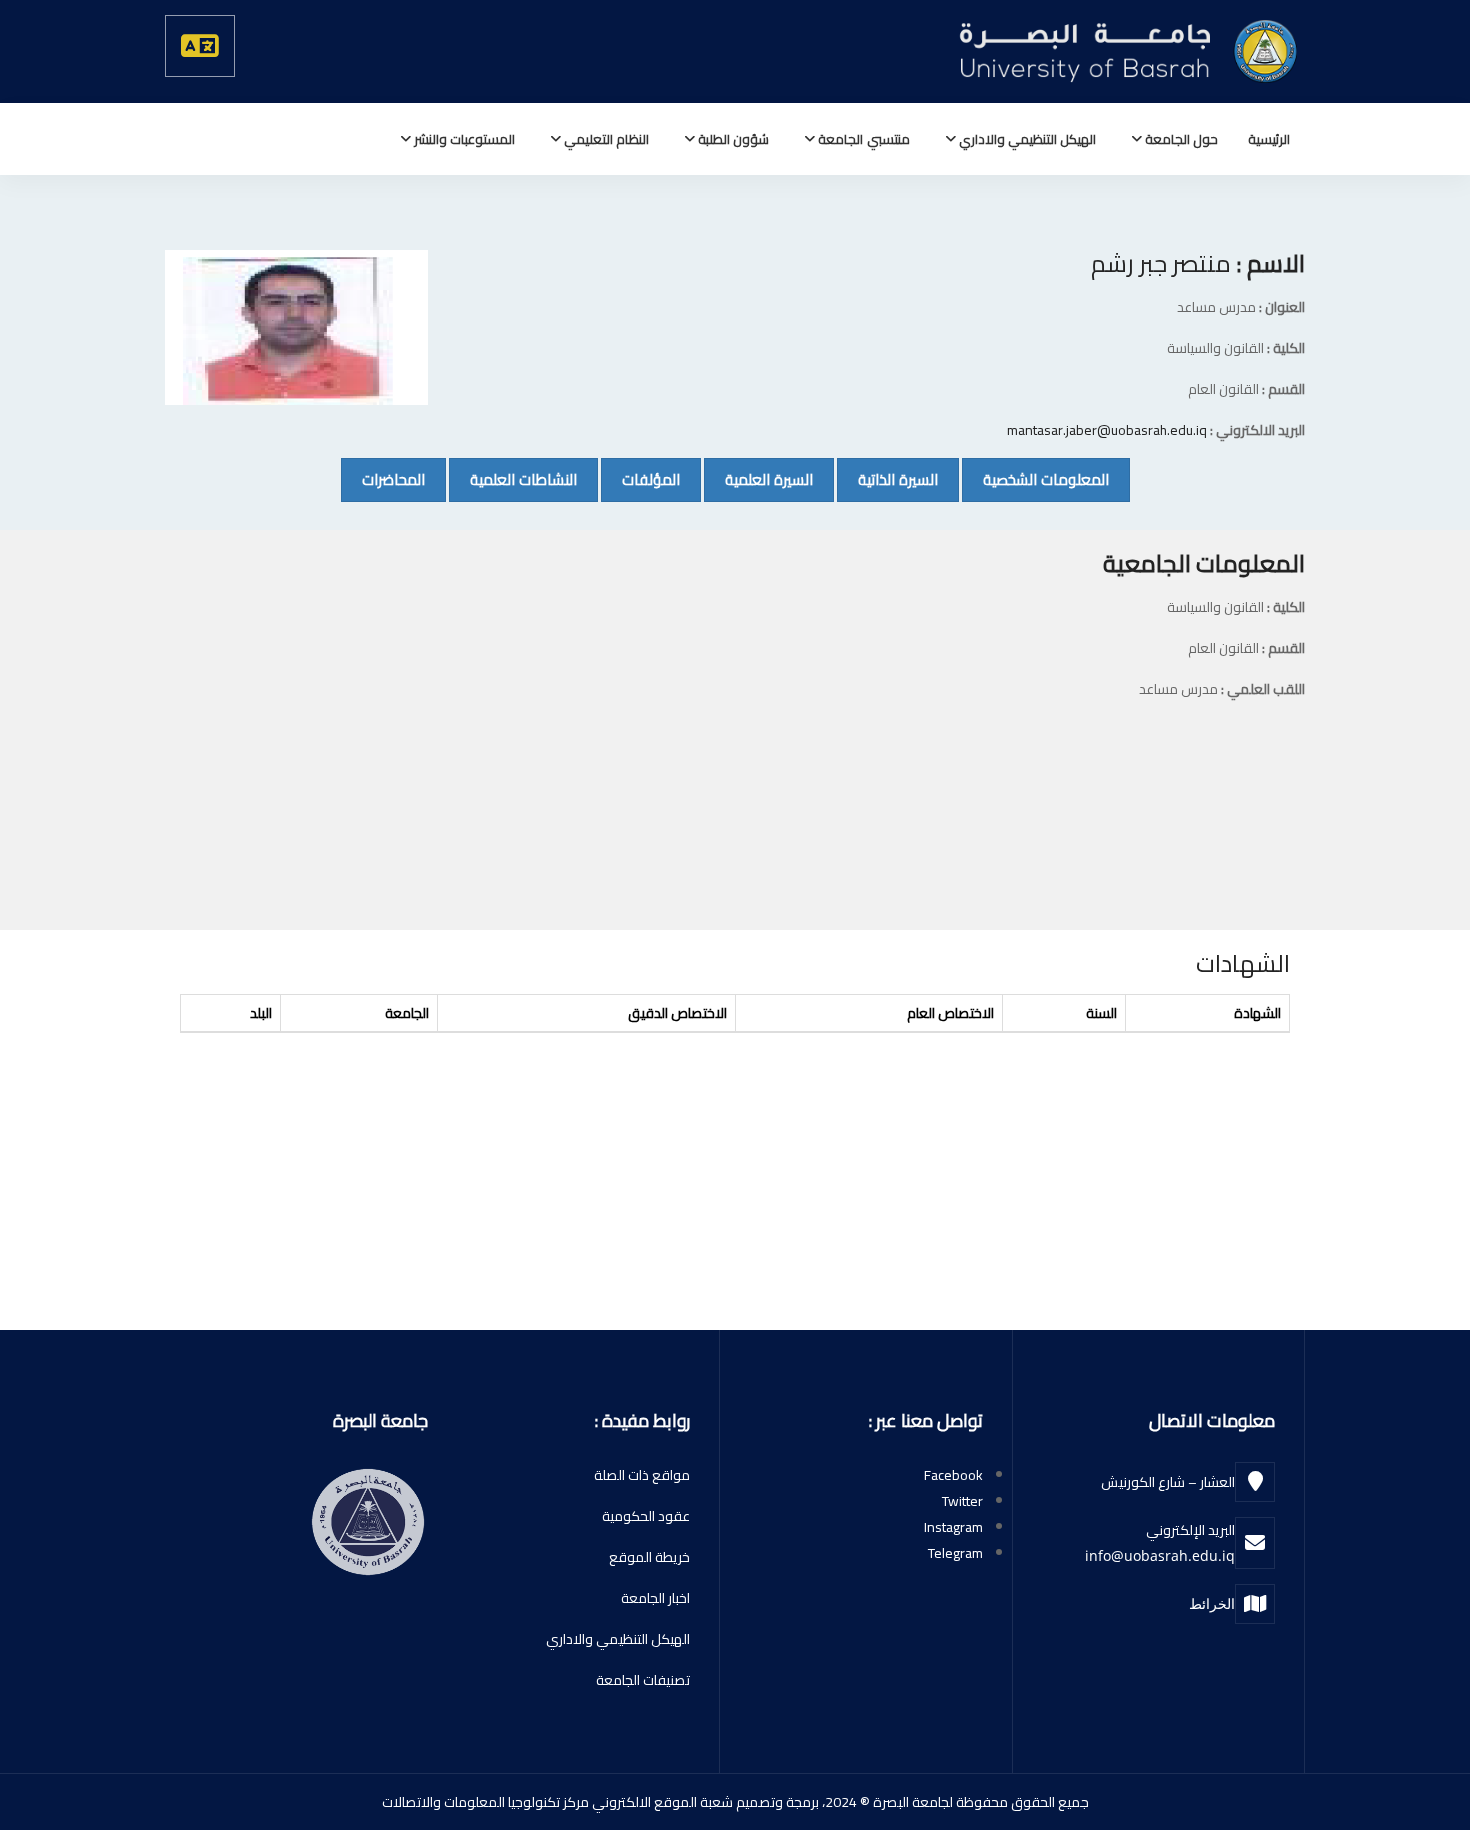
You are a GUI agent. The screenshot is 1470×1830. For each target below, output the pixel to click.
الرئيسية (1269, 139)
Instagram (953, 1527)
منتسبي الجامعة (862, 139)
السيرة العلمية (758, 479)
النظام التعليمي (605, 139)
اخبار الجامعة (655, 1598)
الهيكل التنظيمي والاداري (1026, 139)
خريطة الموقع (649, 1557)
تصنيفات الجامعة (643, 1680)
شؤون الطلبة (732, 139)
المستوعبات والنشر (463, 139)
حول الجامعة (1180, 139)
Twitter (962, 1501)
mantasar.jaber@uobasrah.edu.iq (1107, 430)
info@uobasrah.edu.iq (1160, 1555)
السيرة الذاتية (887, 479)
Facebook (953, 1475)
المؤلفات (640, 479)
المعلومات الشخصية (1035, 479)
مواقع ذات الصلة (642, 1475)
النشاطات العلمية (513, 479)
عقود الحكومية (646, 1516)
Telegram (955, 1553)
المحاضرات (383, 479)
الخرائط (1212, 1603)
